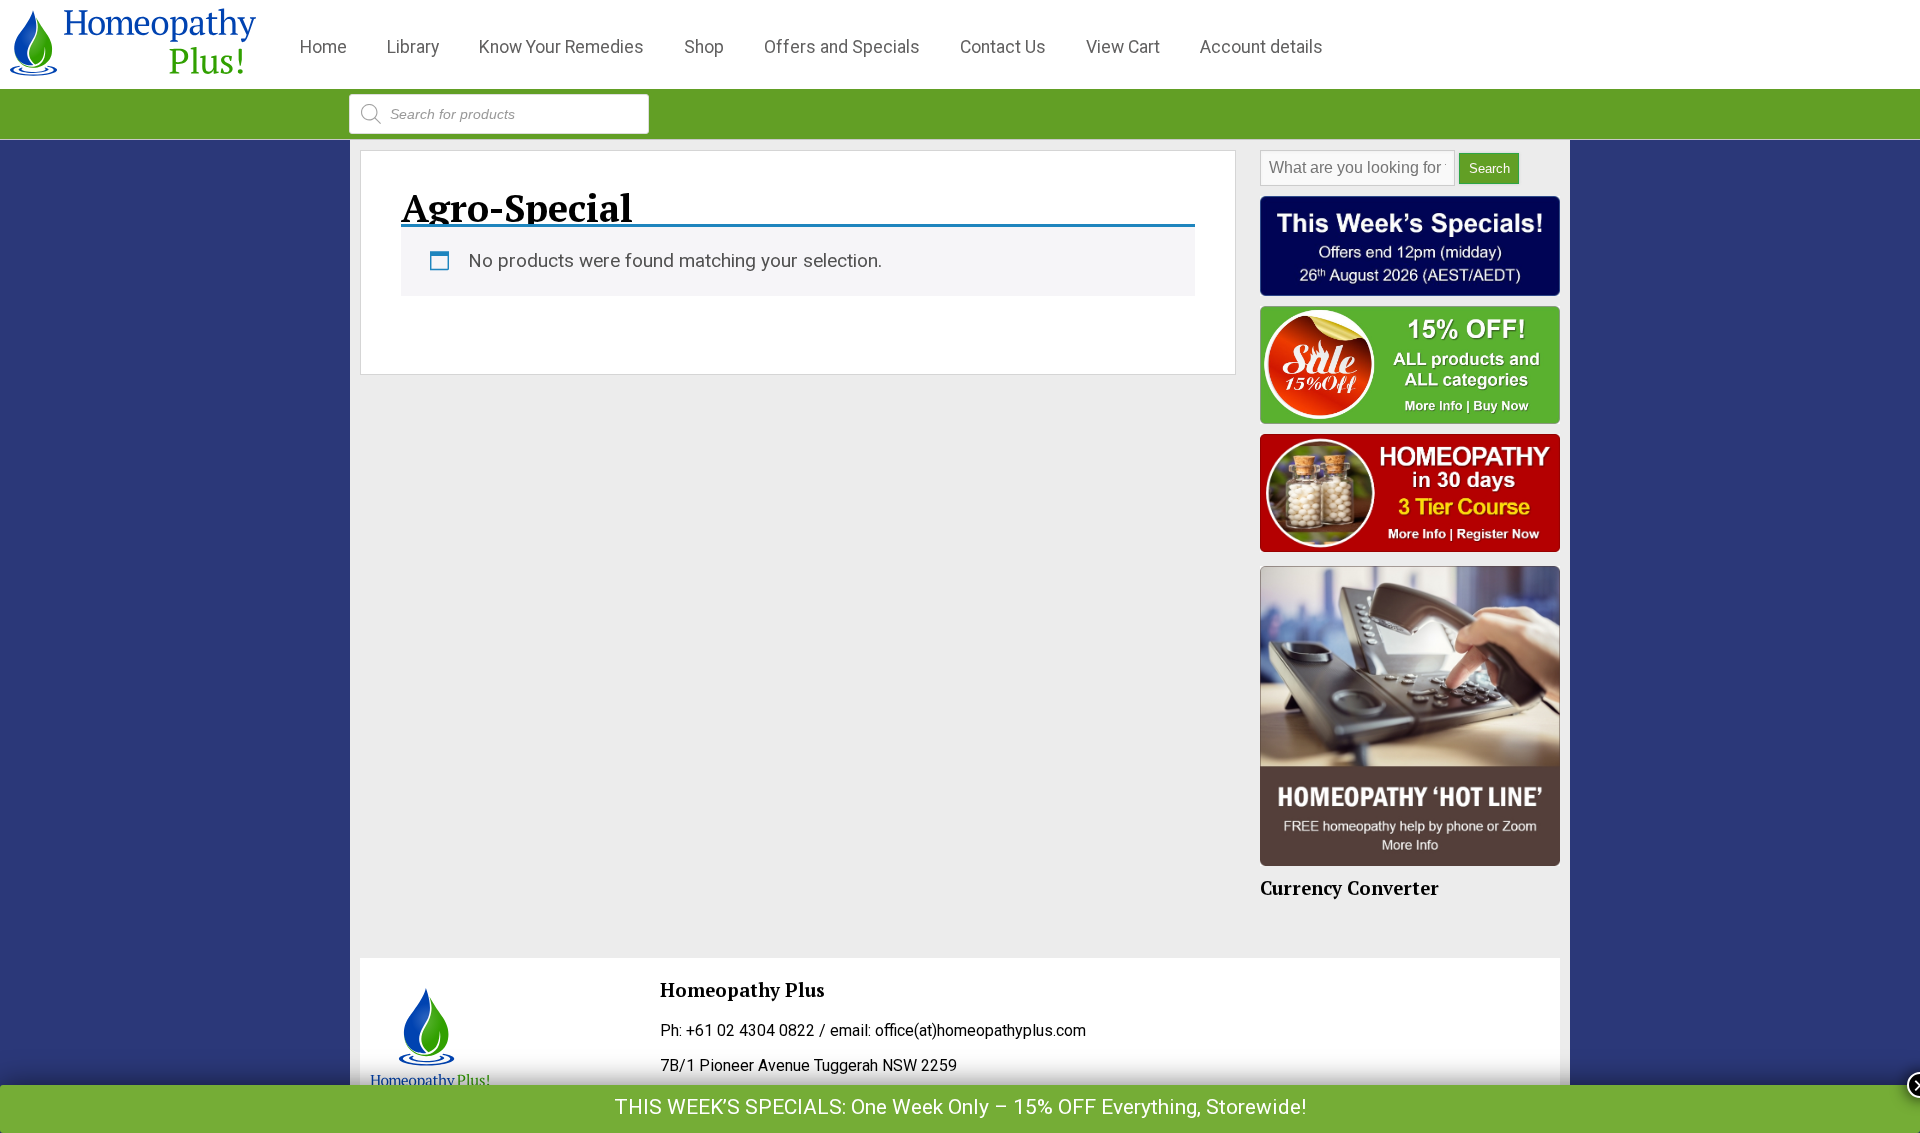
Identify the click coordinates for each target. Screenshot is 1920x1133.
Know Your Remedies (561, 47)
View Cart (1123, 47)
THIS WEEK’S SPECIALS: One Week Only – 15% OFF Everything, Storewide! (960, 1107)
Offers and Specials (842, 47)
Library (413, 47)
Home (323, 47)
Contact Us (1003, 47)
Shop (704, 47)
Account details (1261, 47)
